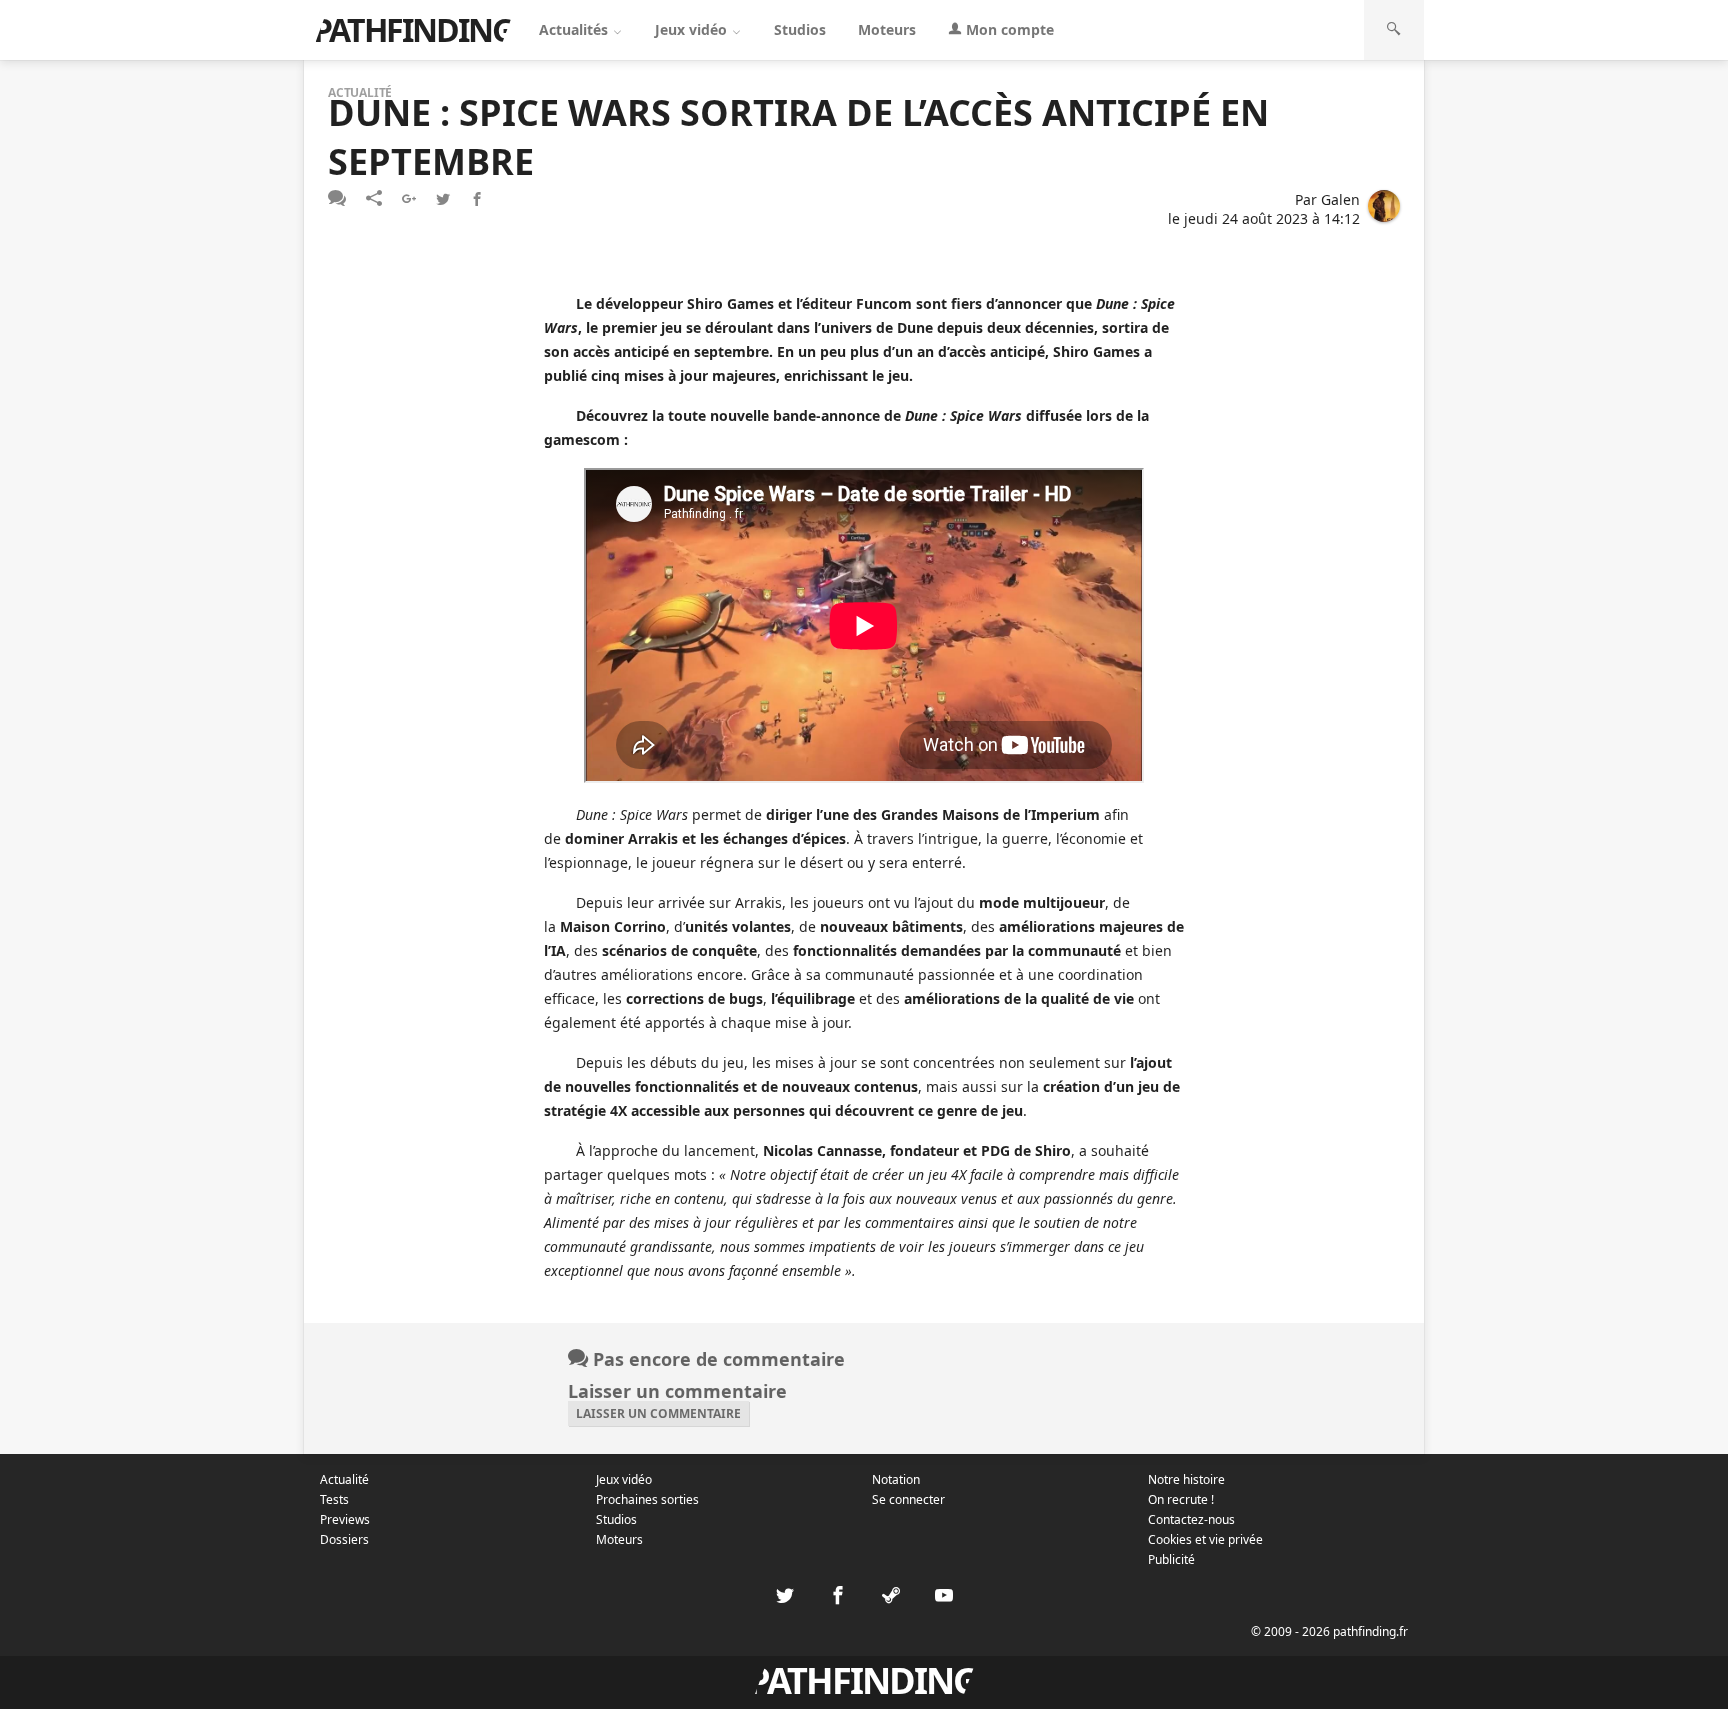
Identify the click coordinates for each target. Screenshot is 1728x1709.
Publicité (1171, 1559)
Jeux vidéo (693, 29)
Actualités (575, 29)
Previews (345, 1519)
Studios (800, 29)
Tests (334, 1499)
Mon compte (1008, 29)
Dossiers (344, 1539)
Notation (896, 1479)
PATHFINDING (413, 29)
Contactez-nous (1191, 1519)
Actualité (344, 1479)
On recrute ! (1181, 1499)
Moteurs (887, 29)
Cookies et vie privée (1205, 1539)
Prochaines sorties (647, 1499)
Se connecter (908, 1499)
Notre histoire (1186, 1479)
